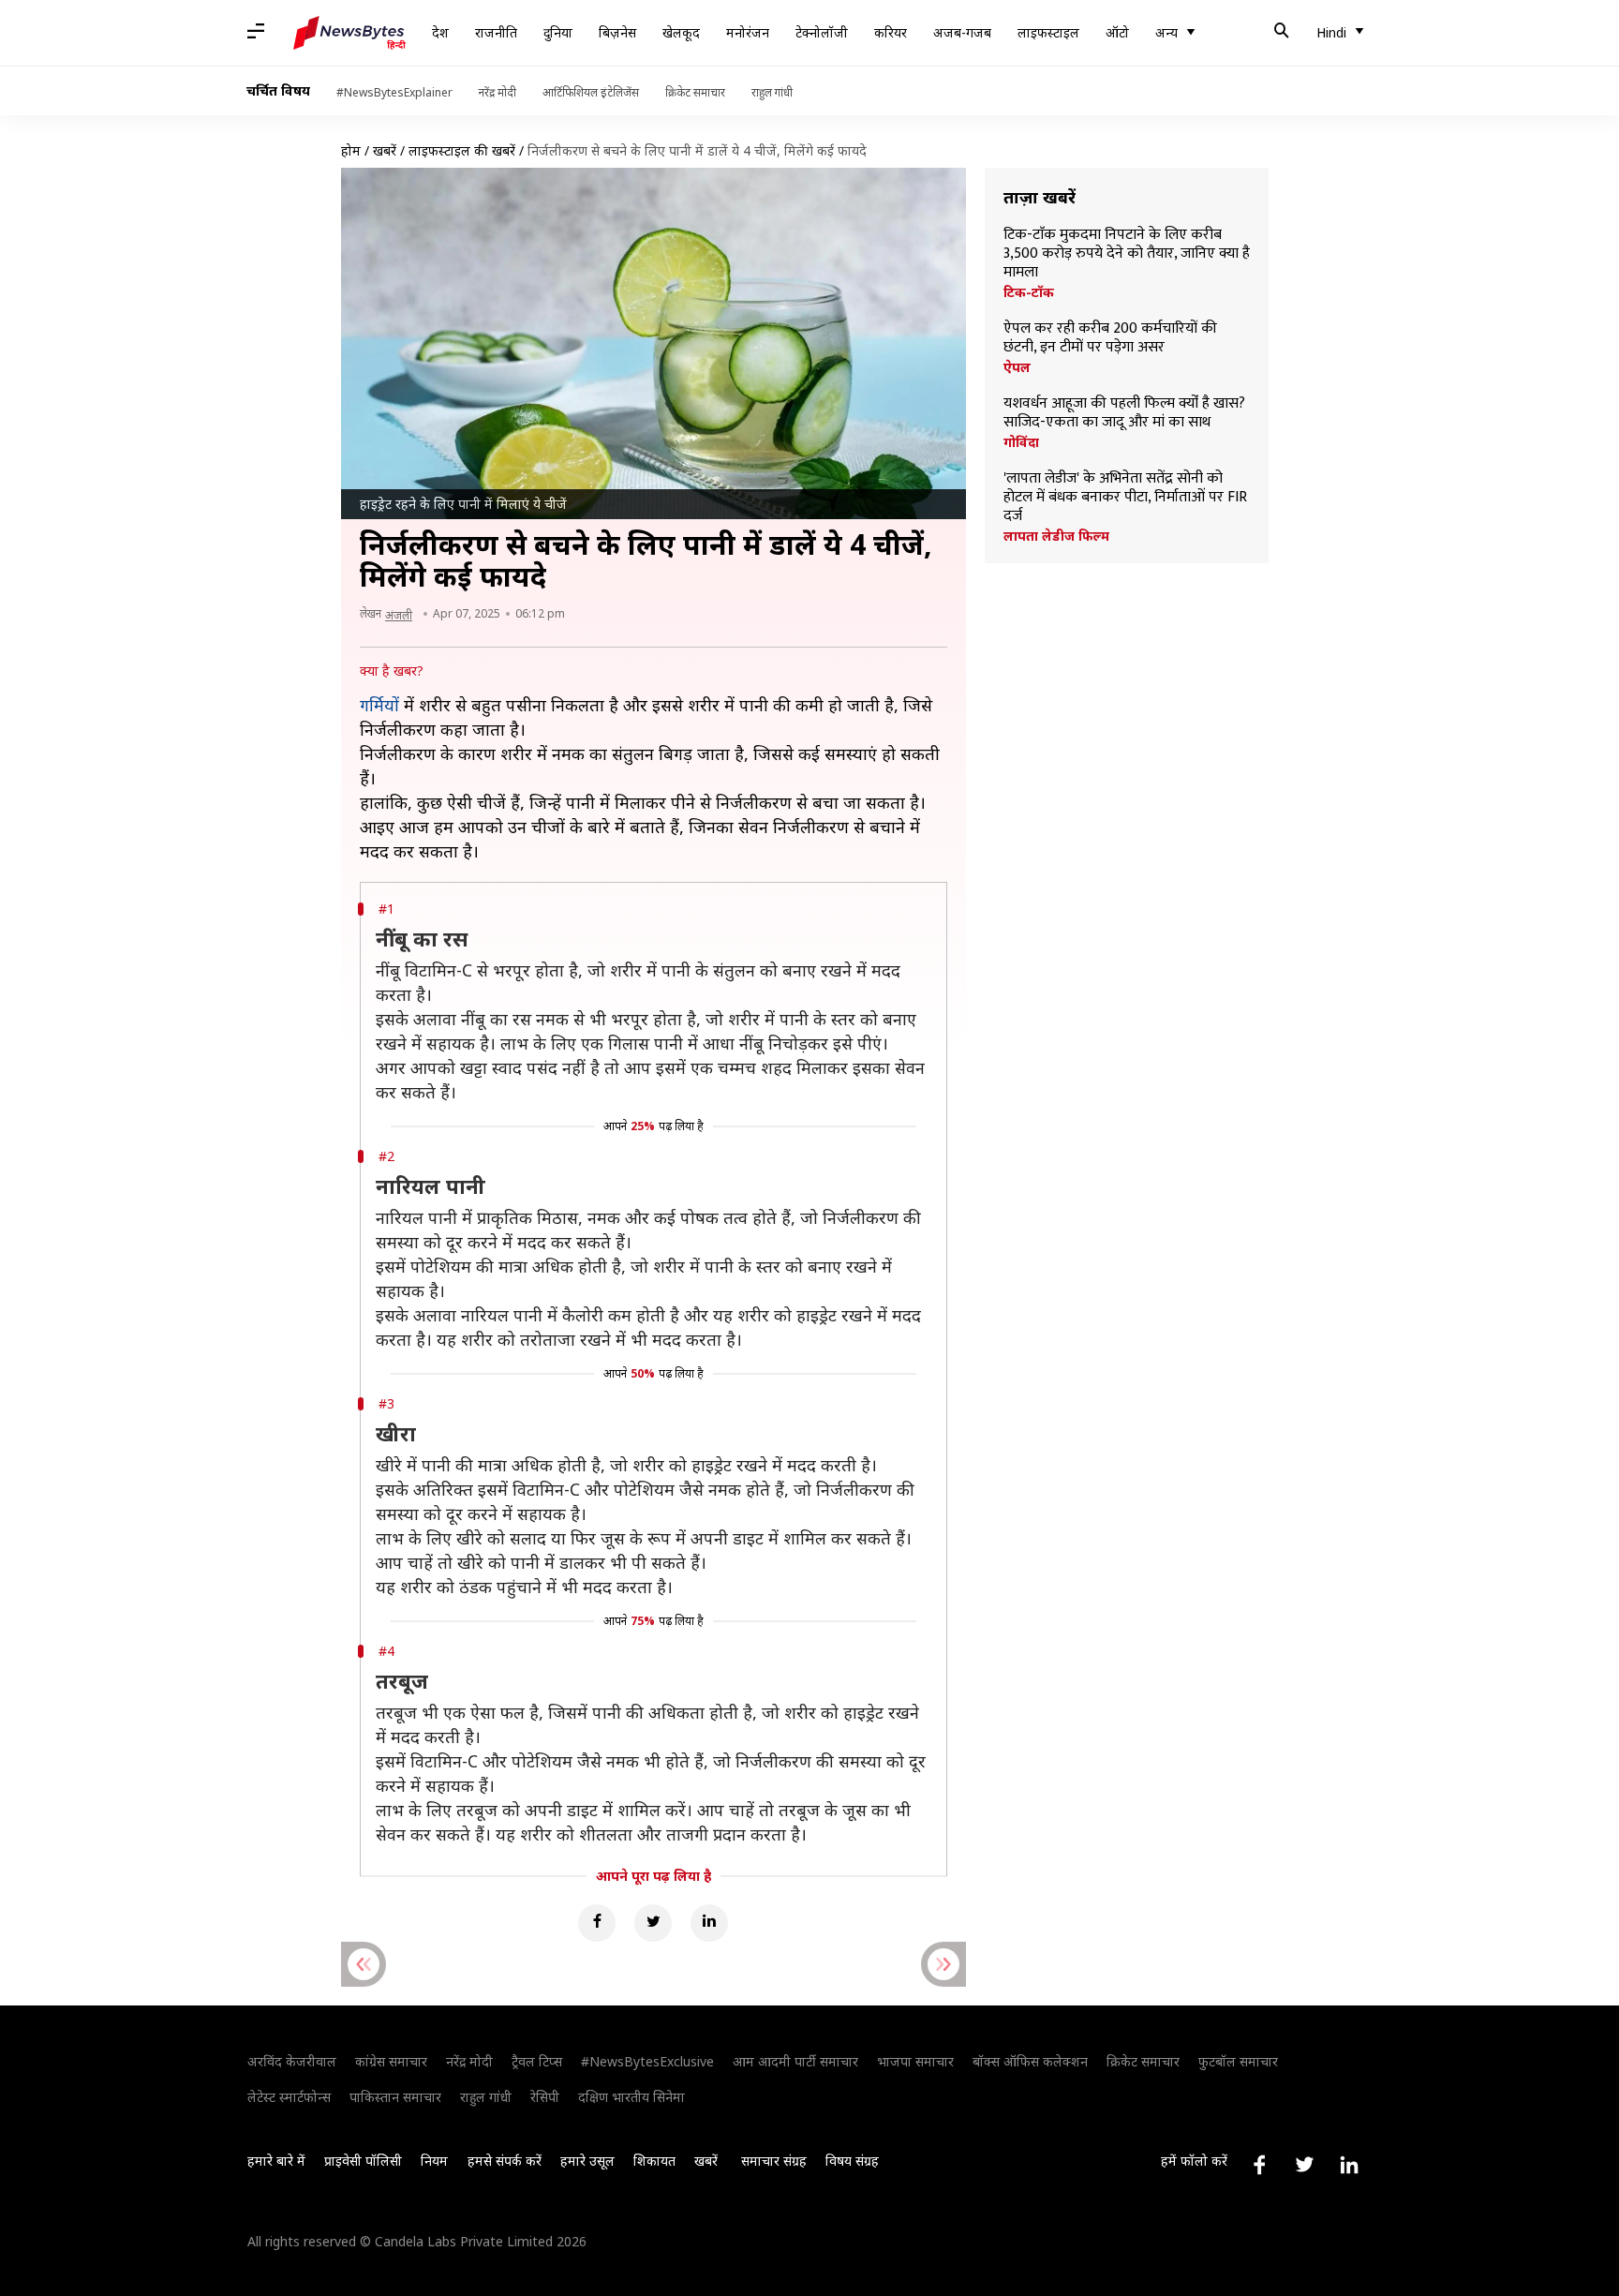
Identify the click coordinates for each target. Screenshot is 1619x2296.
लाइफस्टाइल (1048, 32)
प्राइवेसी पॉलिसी (363, 2161)
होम (351, 150)
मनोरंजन (748, 32)
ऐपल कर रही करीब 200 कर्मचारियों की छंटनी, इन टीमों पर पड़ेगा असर (1110, 338)
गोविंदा (1021, 442)
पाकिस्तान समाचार (395, 2097)
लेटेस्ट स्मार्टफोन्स (289, 2097)
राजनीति (496, 32)
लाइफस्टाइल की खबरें (462, 150)
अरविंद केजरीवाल (292, 2061)
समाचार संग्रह (774, 2161)
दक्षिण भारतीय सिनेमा (631, 2097)
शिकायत (654, 2161)
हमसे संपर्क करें (505, 2161)
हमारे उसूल (587, 2161)
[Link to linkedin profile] (1349, 2165)
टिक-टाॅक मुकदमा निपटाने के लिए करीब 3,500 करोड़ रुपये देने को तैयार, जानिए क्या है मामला (1127, 254)
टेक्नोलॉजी (822, 32)
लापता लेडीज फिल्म (1056, 536)
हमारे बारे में (276, 2161)
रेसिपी (545, 2097)
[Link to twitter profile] (1304, 2165)
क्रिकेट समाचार (695, 92)
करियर (891, 32)
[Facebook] (597, 1923)
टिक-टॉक (1029, 292)
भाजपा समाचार (915, 2061)
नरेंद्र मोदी (498, 92)
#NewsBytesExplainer (394, 92)
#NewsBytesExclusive (647, 2061)
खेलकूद (681, 32)
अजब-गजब (962, 32)
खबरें (385, 150)
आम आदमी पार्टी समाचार (795, 2061)
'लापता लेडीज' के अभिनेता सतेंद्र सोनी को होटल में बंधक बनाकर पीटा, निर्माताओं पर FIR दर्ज (1125, 498)
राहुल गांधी (772, 92)
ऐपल (1017, 367)
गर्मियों (379, 705)
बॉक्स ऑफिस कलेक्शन (1030, 2061)
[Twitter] (653, 1923)
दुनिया (558, 32)
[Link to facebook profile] (1259, 2165)
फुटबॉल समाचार (1238, 2061)
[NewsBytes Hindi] (349, 33)
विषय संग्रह (852, 2161)
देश (440, 32)
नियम (434, 2161)
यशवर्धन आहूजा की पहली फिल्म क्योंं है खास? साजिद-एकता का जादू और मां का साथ (1124, 413)
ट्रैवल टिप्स (537, 2061)
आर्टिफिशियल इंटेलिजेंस (591, 92)
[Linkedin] (709, 1923)
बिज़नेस (617, 32)
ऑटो (1117, 32)
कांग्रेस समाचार (391, 2061)
